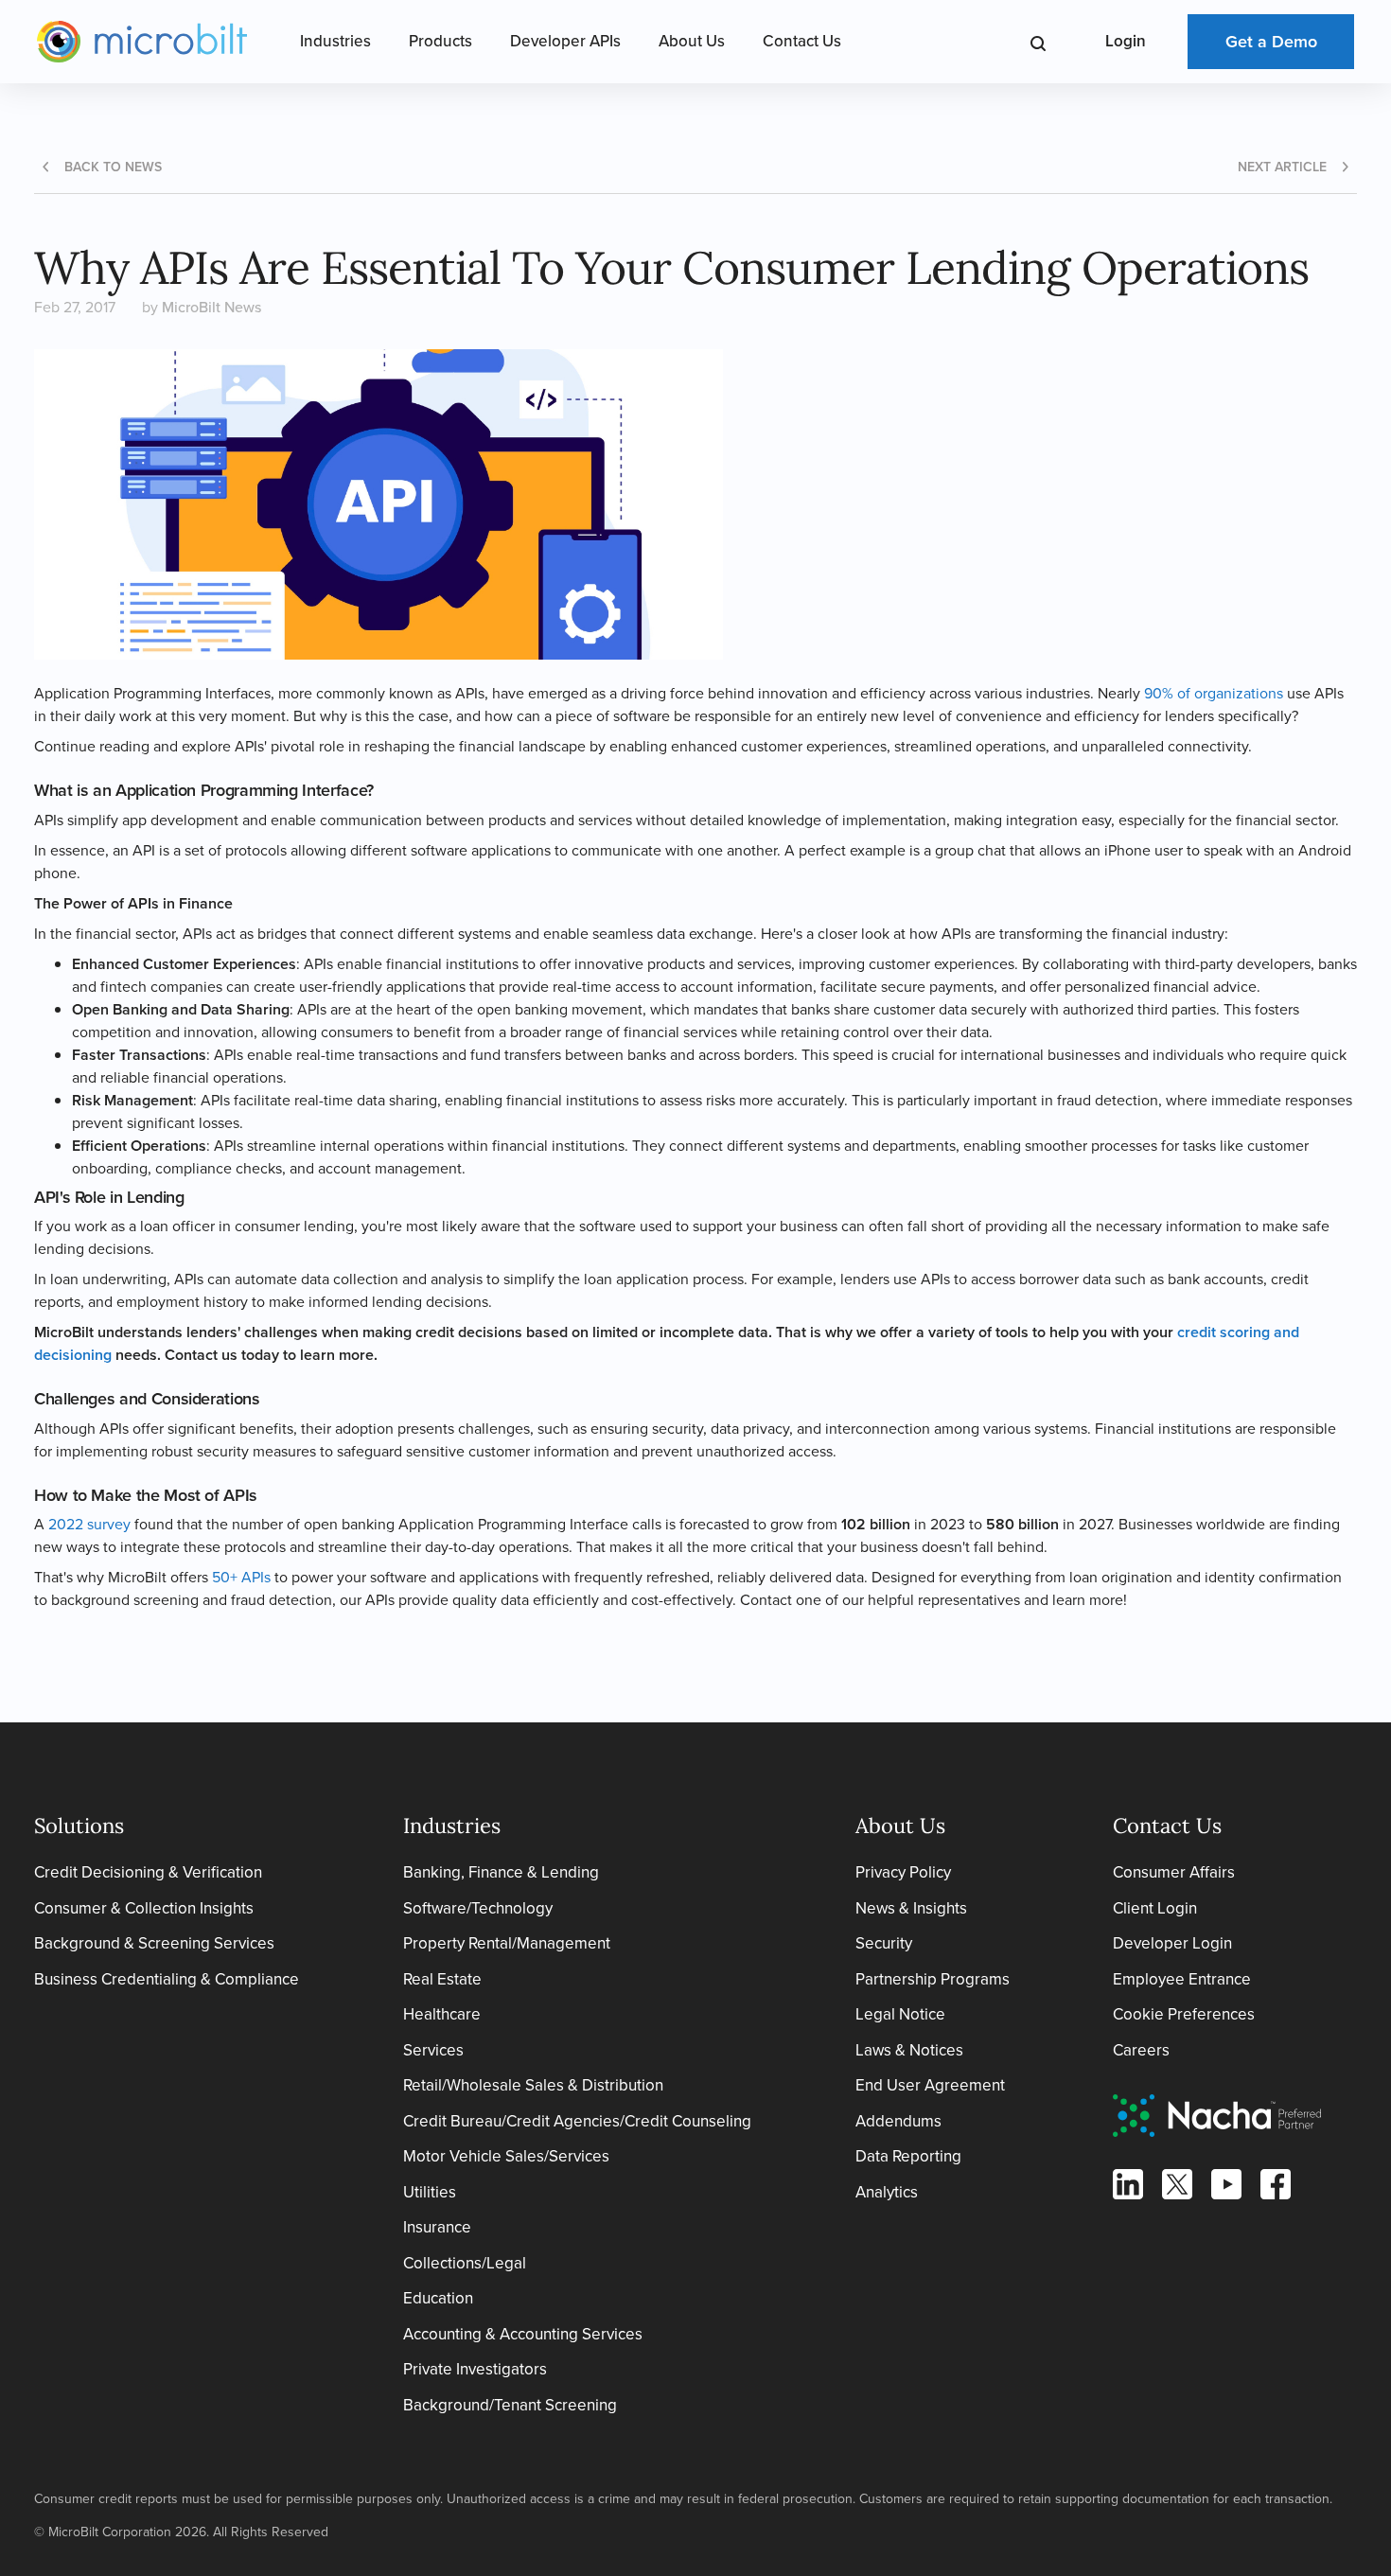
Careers (1141, 2050)
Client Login (1155, 1908)
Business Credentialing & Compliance (167, 1979)
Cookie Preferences (1184, 2014)
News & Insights (911, 1908)
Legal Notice (900, 2014)
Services (433, 2050)
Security (884, 1943)
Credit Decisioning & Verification (148, 1872)
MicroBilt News (211, 307)
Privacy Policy (903, 1872)
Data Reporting (908, 2156)
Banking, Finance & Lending (501, 1872)
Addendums (898, 2121)
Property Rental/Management (507, 1943)
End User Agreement (930, 2085)
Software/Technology (478, 1908)
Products (440, 41)
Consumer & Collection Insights (144, 1908)
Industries (335, 41)
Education (438, 2298)
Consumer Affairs (1174, 1872)
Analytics (887, 2192)
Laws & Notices (909, 2050)
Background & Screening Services (154, 1943)
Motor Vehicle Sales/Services (506, 2156)
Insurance (437, 2227)
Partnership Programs (933, 1979)
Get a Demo (1271, 42)
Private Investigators (475, 2369)
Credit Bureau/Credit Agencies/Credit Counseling (577, 2121)
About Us (692, 41)
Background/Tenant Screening (510, 2405)
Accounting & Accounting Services (523, 2334)
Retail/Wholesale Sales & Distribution (533, 2085)
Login (1126, 41)
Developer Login (1172, 1943)
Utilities (430, 2192)
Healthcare (442, 2014)
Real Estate (442, 1979)
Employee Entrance (1182, 1979)
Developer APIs (565, 41)
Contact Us (802, 41)
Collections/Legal (465, 2263)
